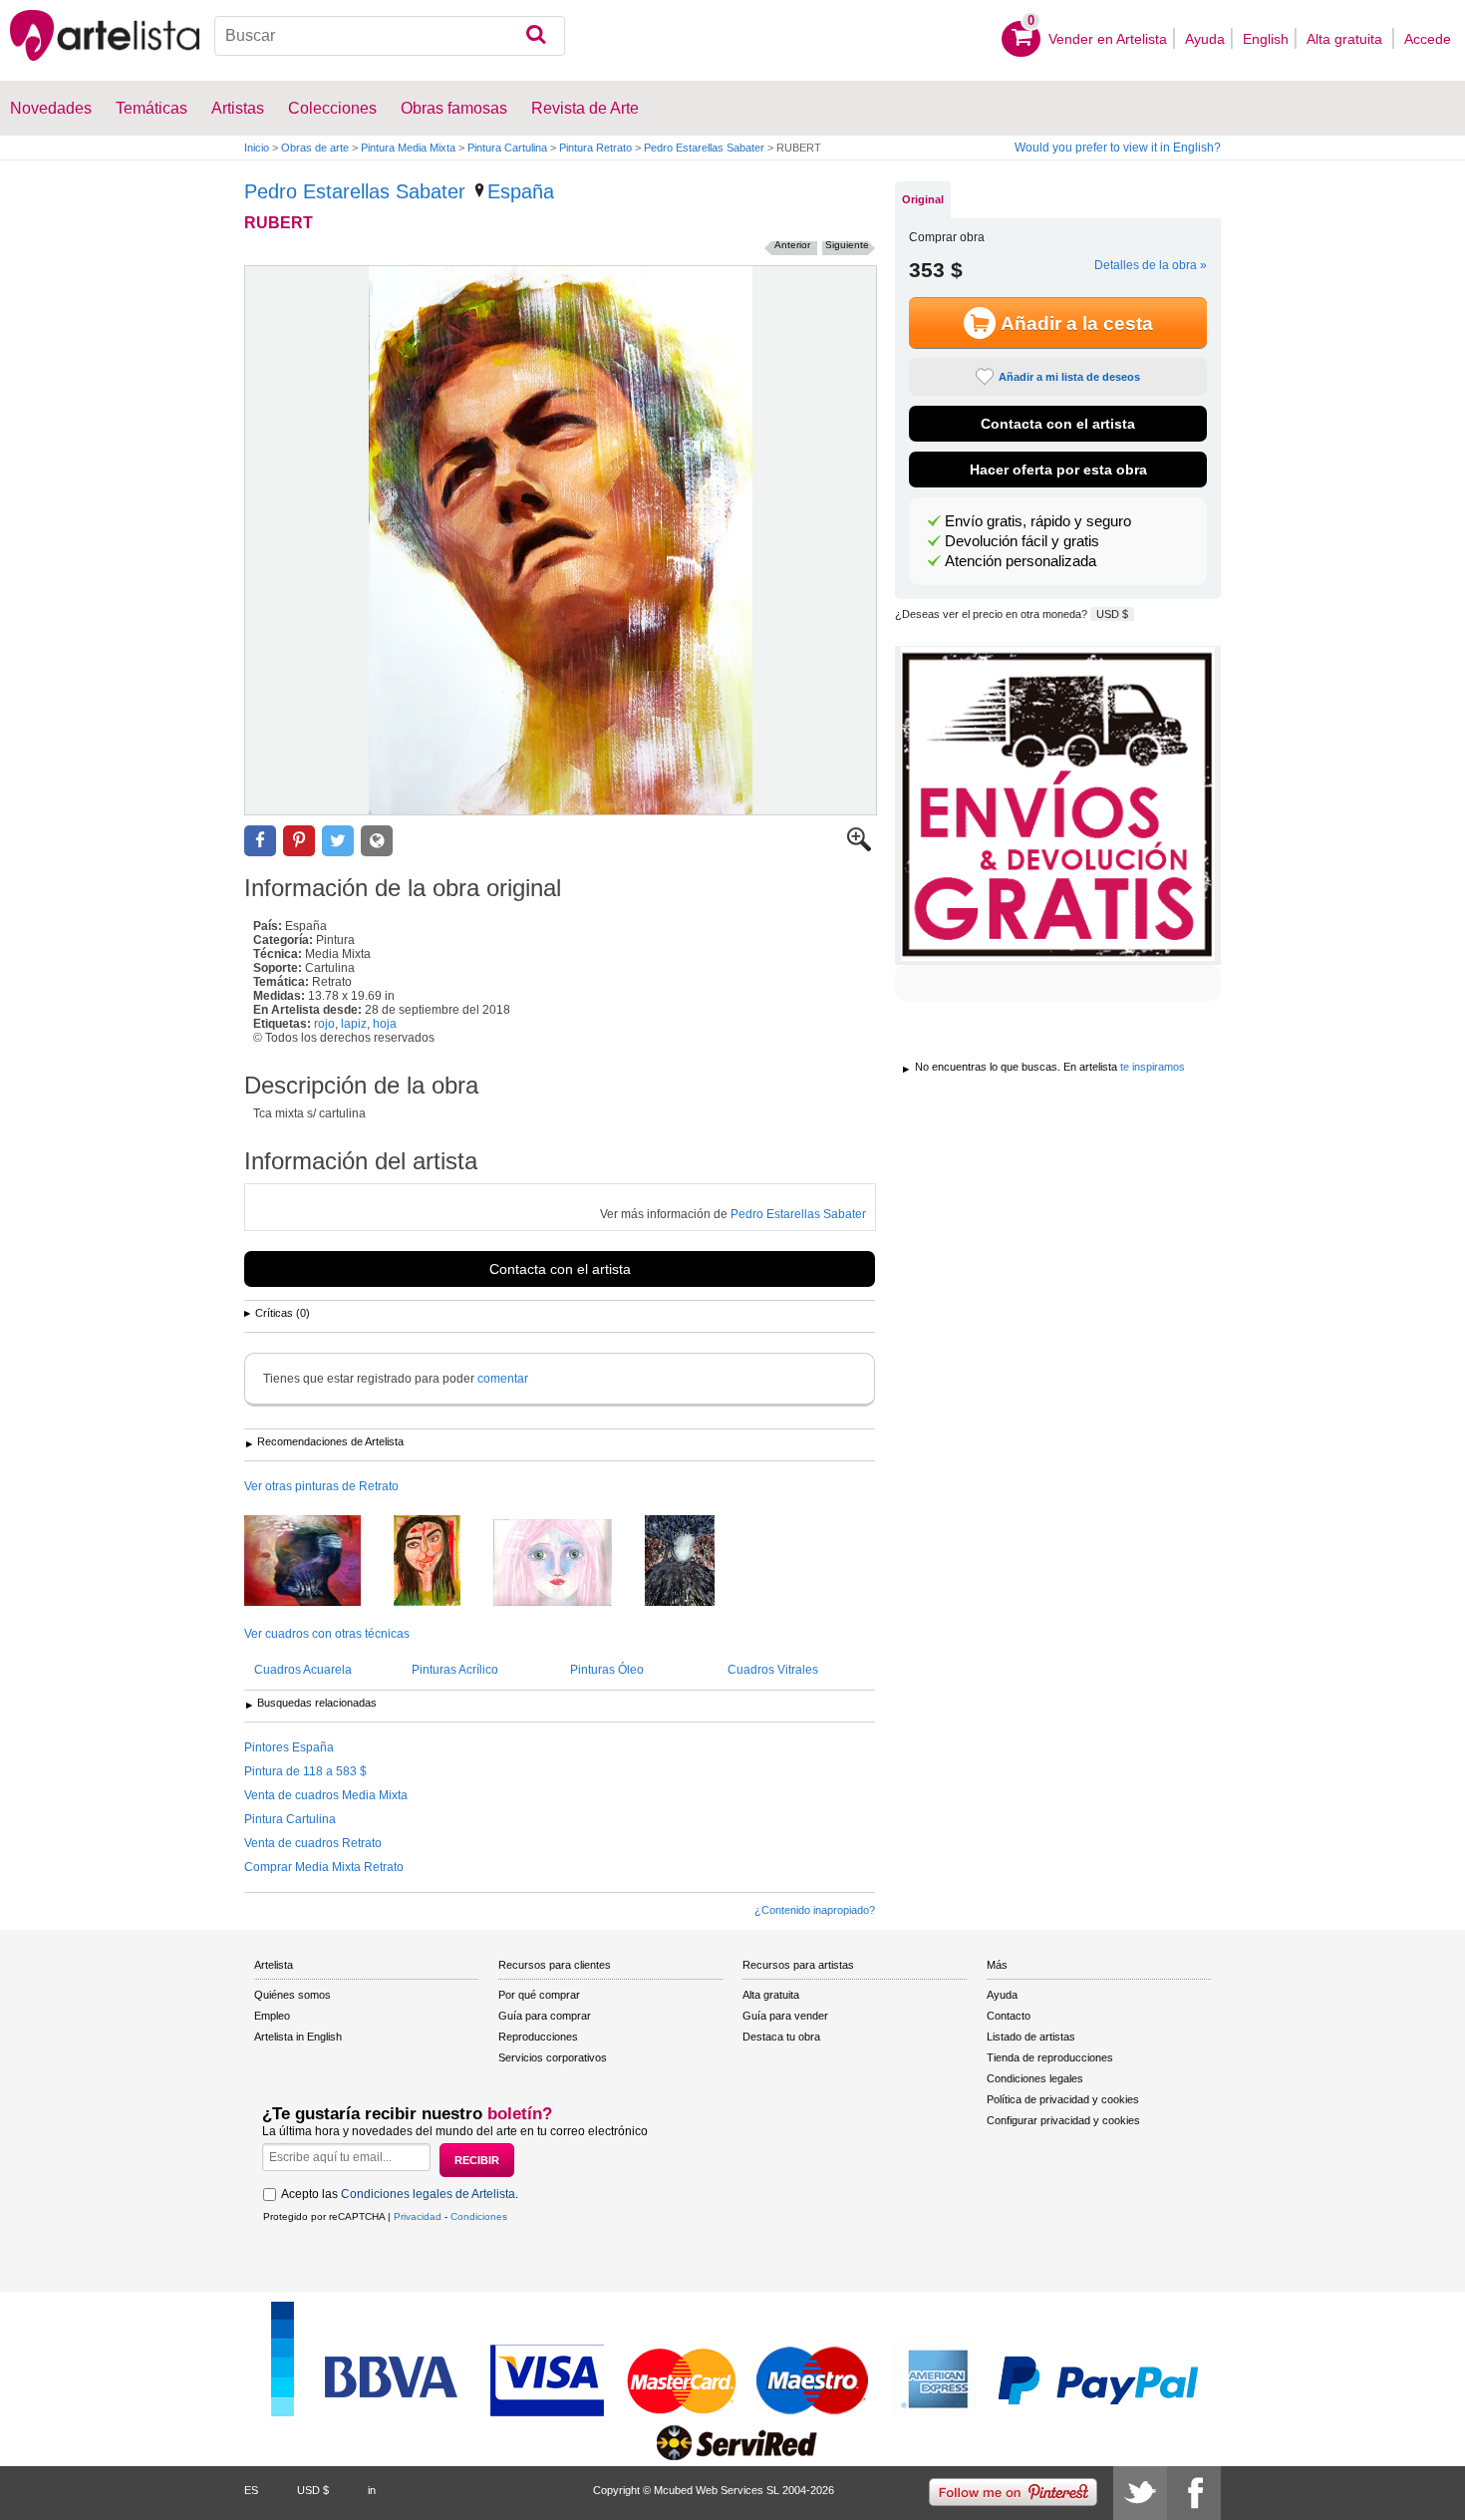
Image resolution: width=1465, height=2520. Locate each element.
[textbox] (390, 36)
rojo (324, 1024)
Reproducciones (538, 2037)
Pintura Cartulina (507, 148)
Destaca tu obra (781, 2037)
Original (923, 199)
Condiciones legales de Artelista (428, 2194)
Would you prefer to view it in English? (1118, 148)
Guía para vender (785, 2016)
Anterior (792, 245)
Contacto (1009, 2016)
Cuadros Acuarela (303, 1670)
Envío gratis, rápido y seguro (1038, 521)
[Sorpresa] (568, 1564)
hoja (385, 1024)
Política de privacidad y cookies (1063, 2099)
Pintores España (289, 1747)
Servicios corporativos (553, 2057)
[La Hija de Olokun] (317, 1562)
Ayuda (1205, 39)
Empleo (272, 2016)
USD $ (1112, 614)
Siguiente (847, 245)
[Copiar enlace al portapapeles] (377, 841)
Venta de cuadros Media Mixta (326, 1795)
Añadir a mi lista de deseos (1069, 377)
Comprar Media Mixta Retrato (324, 1867)
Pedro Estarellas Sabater (704, 148)
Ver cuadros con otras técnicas (327, 1634)
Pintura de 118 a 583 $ (305, 1771)
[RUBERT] (561, 540)
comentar (503, 1379)
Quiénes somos (293, 1995)
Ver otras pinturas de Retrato (321, 1486)
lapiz (354, 1024)
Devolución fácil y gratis (1022, 541)
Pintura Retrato (595, 148)
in (372, 2490)
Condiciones (479, 2216)
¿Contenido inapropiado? (815, 1910)
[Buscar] (536, 36)
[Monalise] (442, 1562)
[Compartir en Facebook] (260, 841)
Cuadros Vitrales (773, 1670)
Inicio (257, 148)
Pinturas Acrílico (455, 1670)
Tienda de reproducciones (1050, 2057)
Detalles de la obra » (1151, 265)
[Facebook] (1194, 2493)
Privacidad (418, 2216)
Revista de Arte (585, 108)
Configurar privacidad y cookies (1063, 2120)
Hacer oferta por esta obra (1058, 470)
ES (251, 2490)
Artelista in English (298, 2037)
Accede (1428, 39)
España (521, 191)
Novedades (51, 108)
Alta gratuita (1346, 39)
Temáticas (151, 108)
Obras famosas (454, 108)
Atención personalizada (1021, 561)
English (1266, 39)
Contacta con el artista (560, 1269)
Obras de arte (315, 148)
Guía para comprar (545, 2016)
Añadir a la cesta (1077, 323)
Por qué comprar (539, 1995)
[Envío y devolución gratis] (1058, 805)
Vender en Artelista (1108, 39)
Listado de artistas (1031, 2037)
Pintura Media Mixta (408, 148)
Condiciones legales (1035, 2078)
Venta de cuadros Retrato (313, 1843)
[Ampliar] (859, 847)
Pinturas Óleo (607, 1670)
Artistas (238, 108)
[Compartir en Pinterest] (299, 841)
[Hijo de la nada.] (695, 1562)
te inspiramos (1153, 1067)
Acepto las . (400, 2194)
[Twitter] (1140, 2493)
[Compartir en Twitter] (338, 841)
